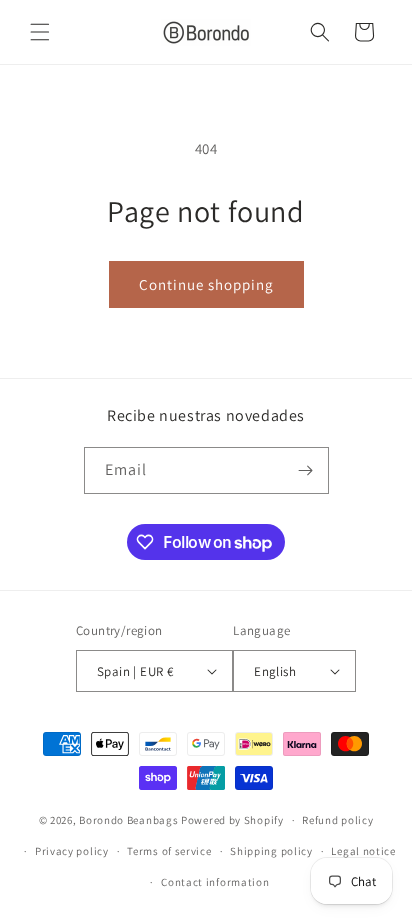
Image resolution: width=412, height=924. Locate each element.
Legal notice (363, 851)
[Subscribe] (306, 470)
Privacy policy (72, 851)
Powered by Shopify (232, 820)
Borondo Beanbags (128, 820)
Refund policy (337, 820)
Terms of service (169, 851)
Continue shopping (206, 284)
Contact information (215, 882)
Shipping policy (271, 851)
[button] (40, 32)
